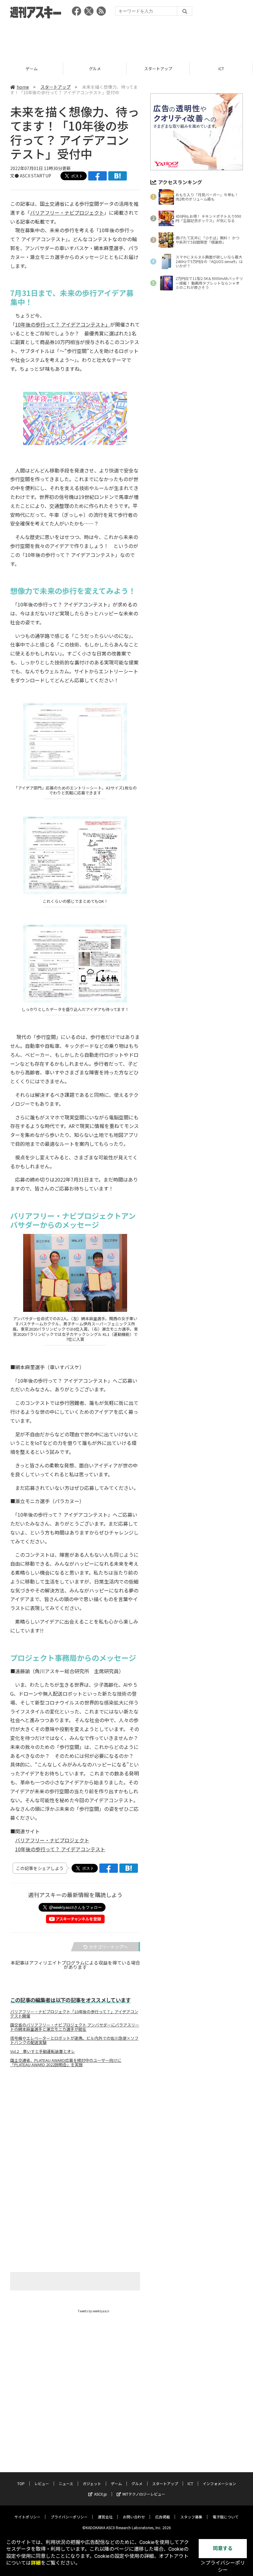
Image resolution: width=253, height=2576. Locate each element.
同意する (223, 2548)
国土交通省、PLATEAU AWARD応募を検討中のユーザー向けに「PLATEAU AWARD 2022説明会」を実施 (66, 2063)
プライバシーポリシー (69, 2517)
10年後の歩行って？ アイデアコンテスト (60, 1849)
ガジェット (92, 2483)
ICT (158, 69)
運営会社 (105, 2517)
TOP (21, 2483)
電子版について (226, 2517)
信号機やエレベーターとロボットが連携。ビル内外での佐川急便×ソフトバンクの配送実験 (74, 2040)
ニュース (66, 2483)
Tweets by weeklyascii (93, 2311)
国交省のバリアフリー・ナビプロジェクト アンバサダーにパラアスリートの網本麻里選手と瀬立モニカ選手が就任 (75, 2027)
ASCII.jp (101, 2494)
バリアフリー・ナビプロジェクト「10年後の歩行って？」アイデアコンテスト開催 (74, 2014)
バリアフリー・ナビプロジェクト (67, 213)
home (23, 87)
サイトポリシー (27, 2517)
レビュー (42, 2483)
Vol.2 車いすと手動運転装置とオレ (43, 2051)
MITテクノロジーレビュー (144, 2494)
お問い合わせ (134, 2517)
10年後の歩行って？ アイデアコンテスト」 (63, 324)
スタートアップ (95, 69)
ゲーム (116, 2483)
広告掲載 (163, 2517)
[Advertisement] (126, 39)
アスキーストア (221, 69)
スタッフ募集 (191, 2517)
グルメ (32, 69)
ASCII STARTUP (35, 176)
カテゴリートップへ (108, 1947)
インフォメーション (219, 2483)
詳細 (36, 2563)
